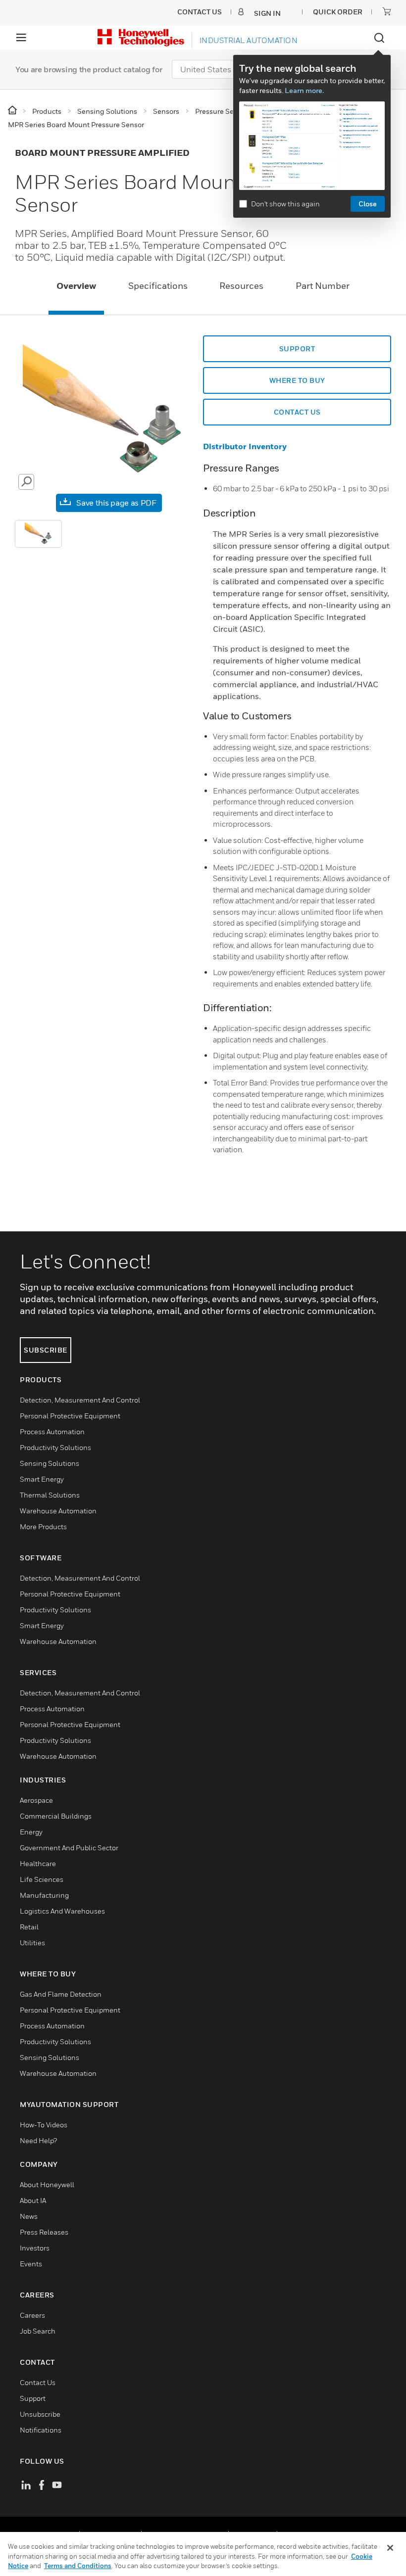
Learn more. (304, 90)
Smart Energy (42, 1479)
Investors (35, 2248)
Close (368, 204)
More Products (43, 1526)
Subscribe (46, 1350)
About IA (33, 2200)
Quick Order (338, 12)
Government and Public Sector (69, 1848)
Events (31, 2264)
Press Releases (44, 2232)
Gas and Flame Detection (61, 1994)
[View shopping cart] (387, 11)
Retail (29, 1927)
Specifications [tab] (158, 286)
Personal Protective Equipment (70, 1416)
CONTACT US (297, 412)
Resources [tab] (241, 286)
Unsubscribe (40, 2414)
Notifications (41, 2430)
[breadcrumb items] (13, 111)
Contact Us (38, 2382)
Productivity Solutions (55, 1447)
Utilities (32, 1943)
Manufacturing (44, 1895)
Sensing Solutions (50, 1463)
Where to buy (297, 380)
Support (33, 2398)
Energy (31, 1832)
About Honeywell (47, 2184)
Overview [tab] (76, 286)
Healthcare (38, 1863)
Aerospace (36, 1800)
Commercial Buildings (56, 1816)
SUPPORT (297, 349)
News (29, 2216)
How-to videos (44, 2125)
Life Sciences (42, 1879)
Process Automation (52, 1431)
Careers (32, 2315)
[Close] (390, 2548)
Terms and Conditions (78, 2566)
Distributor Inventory (245, 446)
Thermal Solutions (50, 1495)
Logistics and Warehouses (62, 1911)
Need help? (38, 2140)
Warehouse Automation (58, 1511)
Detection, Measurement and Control (80, 1400)
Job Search (38, 2331)
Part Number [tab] (323, 286)
